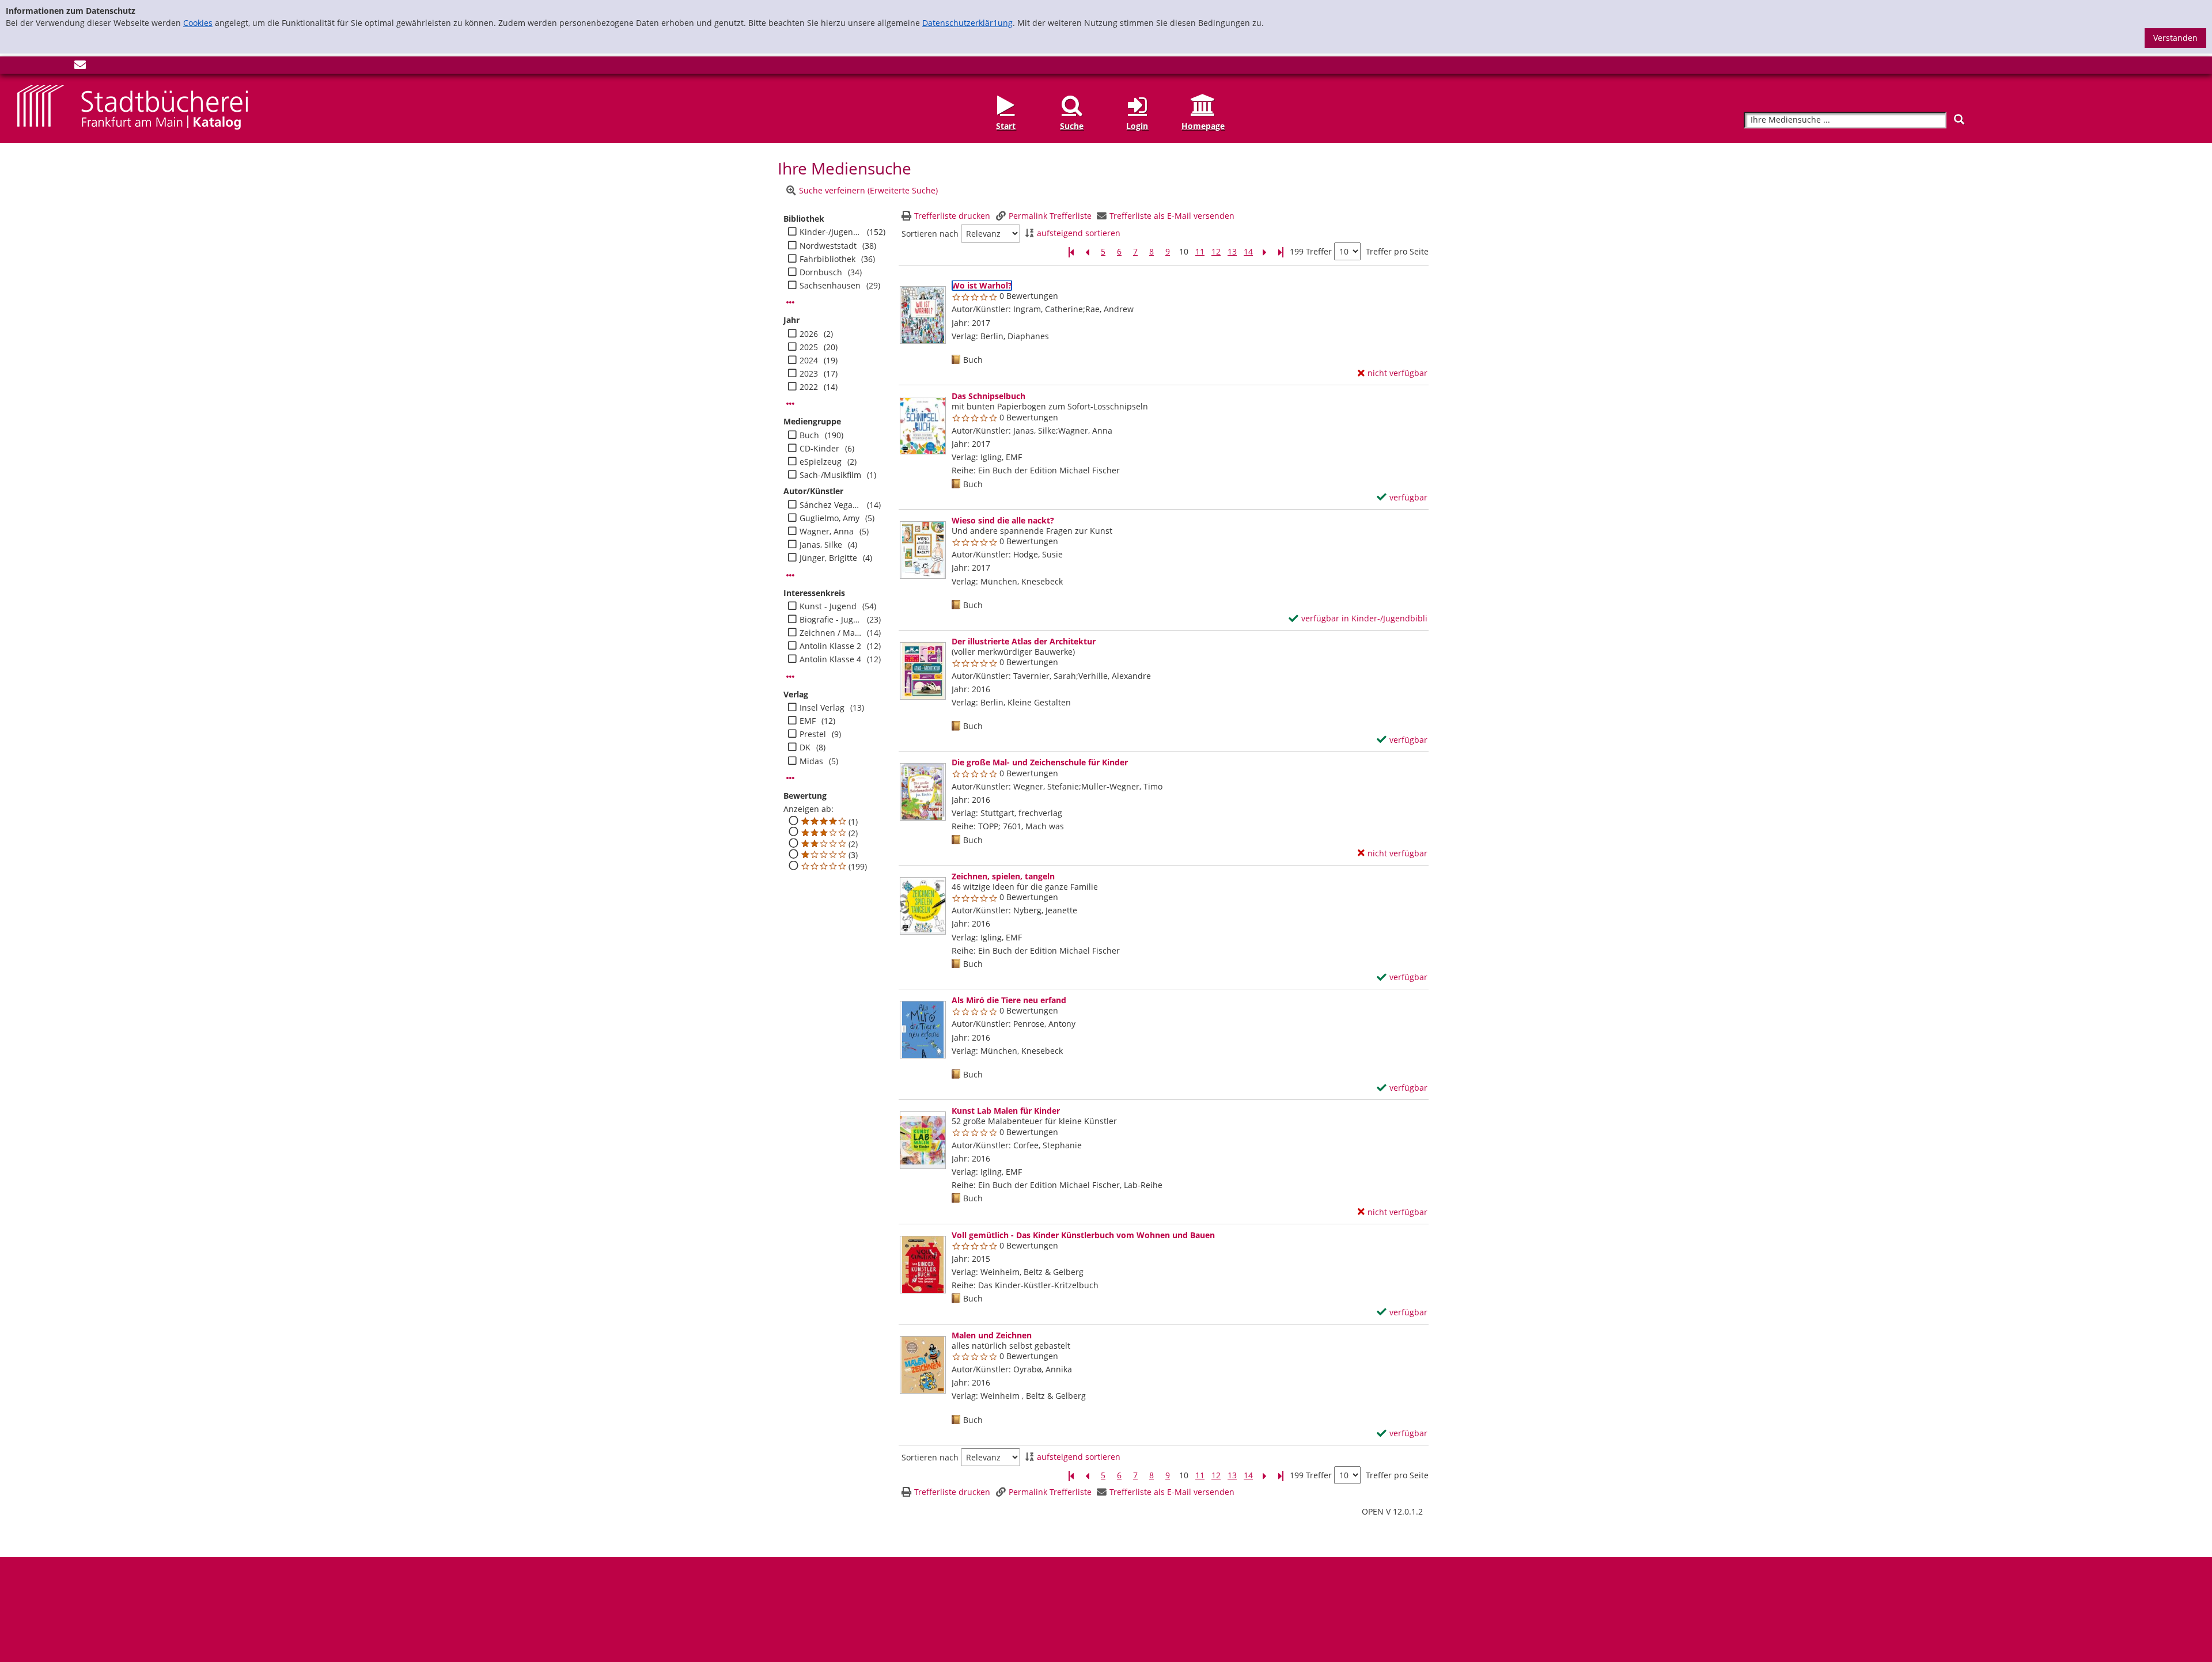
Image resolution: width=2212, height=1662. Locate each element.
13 (1232, 252)
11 (1200, 252)
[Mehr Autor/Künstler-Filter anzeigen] (790, 575)
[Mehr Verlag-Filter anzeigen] (790, 778)
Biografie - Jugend (830, 620)
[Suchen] (1959, 119)
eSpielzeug (821, 462)
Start (1006, 126)
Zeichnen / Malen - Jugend (830, 633)
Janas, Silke (821, 545)
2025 (809, 347)
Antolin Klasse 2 (830, 646)
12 (1216, 252)
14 (1248, 252)
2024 (809, 361)
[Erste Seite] (1071, 252)
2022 (809, 387)
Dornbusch (821, 272)
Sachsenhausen (830, 286)
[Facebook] (23, 67)
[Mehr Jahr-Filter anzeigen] (790, 404)
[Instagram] (42, 67)
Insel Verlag (822, 708)
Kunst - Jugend (828, 606)
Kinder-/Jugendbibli (830, 232)
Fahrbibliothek (827, 259)
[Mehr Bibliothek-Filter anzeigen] (790, 302)
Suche (1072, 126)
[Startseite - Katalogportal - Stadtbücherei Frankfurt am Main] (132, 107)
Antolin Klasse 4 (830, 659)
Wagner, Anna (827, 532)
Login (1137, 126)
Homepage (1203, 126)
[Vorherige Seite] (1087, 252)
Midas (811, 761)
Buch (809, 435)
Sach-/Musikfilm (830, 475)
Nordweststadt (828, 246)
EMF (808, 721)
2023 (809, 374)
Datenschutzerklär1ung (967, 23)
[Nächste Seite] (1264, 252)
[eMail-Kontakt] (80, 67)
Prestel (813, 734)
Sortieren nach (930, 234)
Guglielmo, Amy (829, 518)
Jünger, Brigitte (828, 558)
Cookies (198, 23)
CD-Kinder (819, 449)
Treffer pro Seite (1397, 252)
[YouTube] (61, 67)
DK (805, 747)
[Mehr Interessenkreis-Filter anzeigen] (790, 677)
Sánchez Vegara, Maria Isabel (830, 505)
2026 (809, 334)
